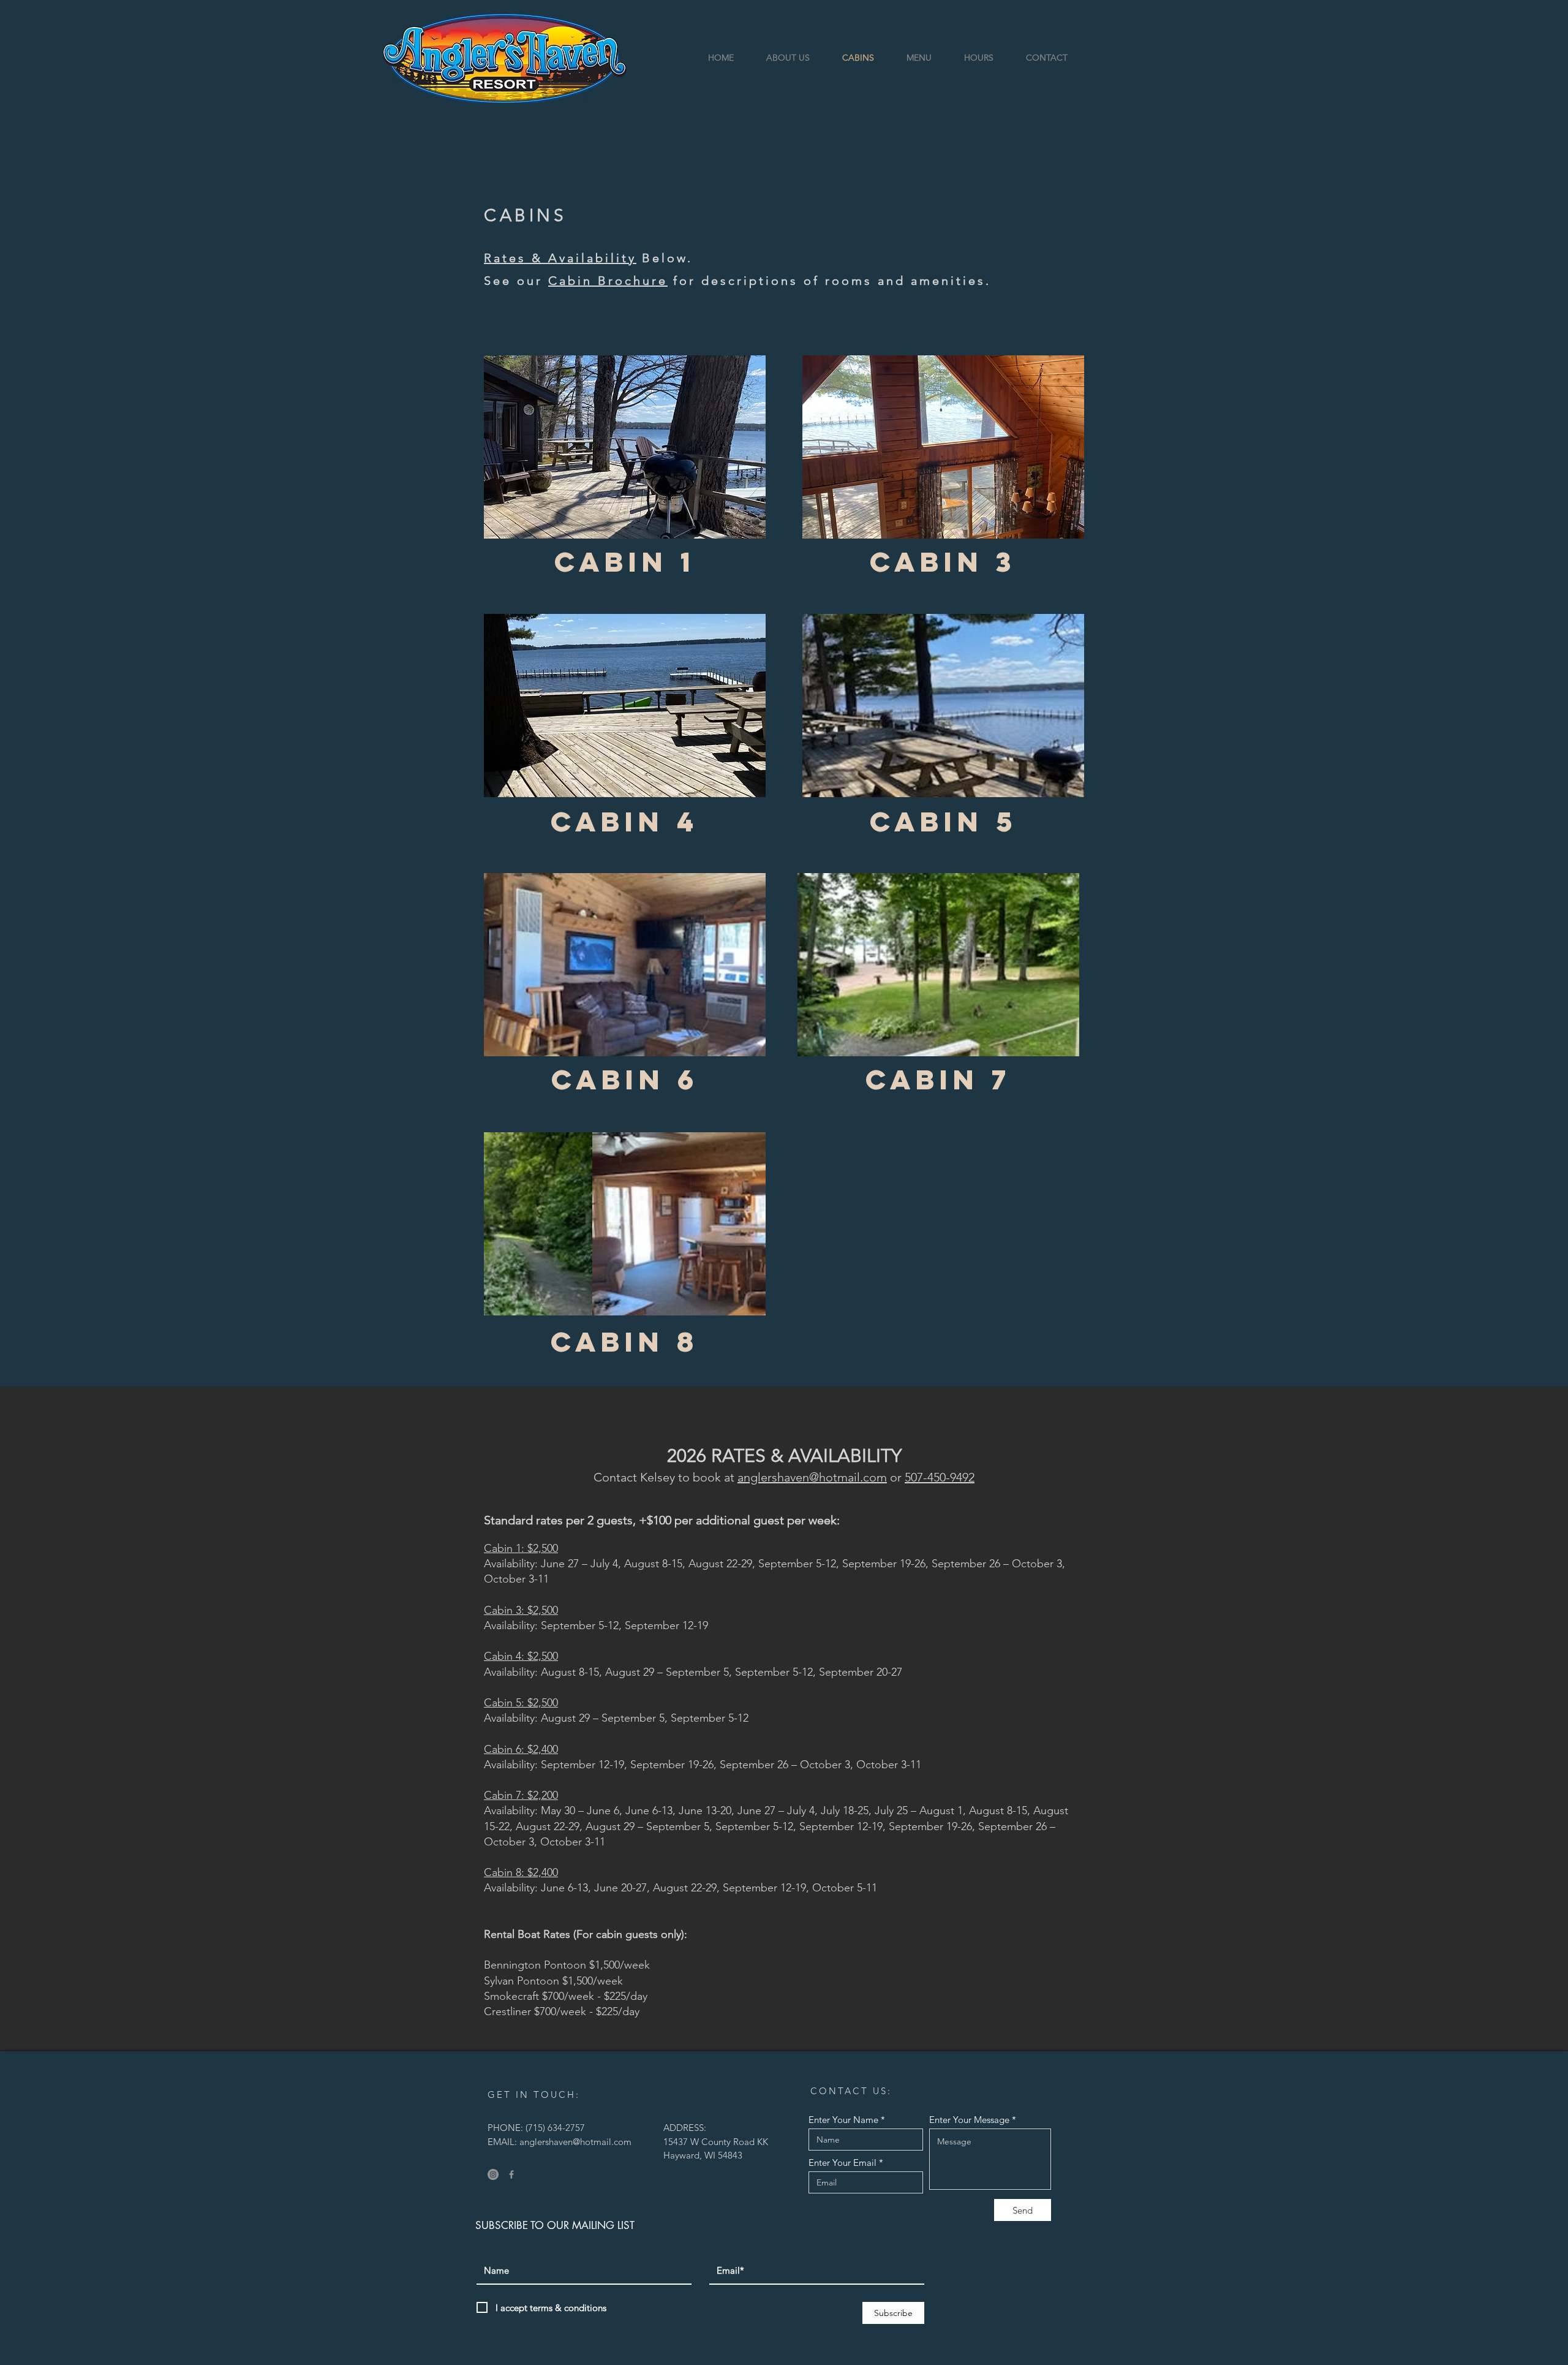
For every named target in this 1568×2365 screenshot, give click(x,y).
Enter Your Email (842, 2163)
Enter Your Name (843, 2120)
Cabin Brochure (608, 281)
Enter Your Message (969, 2120)
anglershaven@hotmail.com (812, 1477)
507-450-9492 (940, 1477)
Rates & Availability (560, 258)
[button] (625, 447)
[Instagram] (493, 2174)
